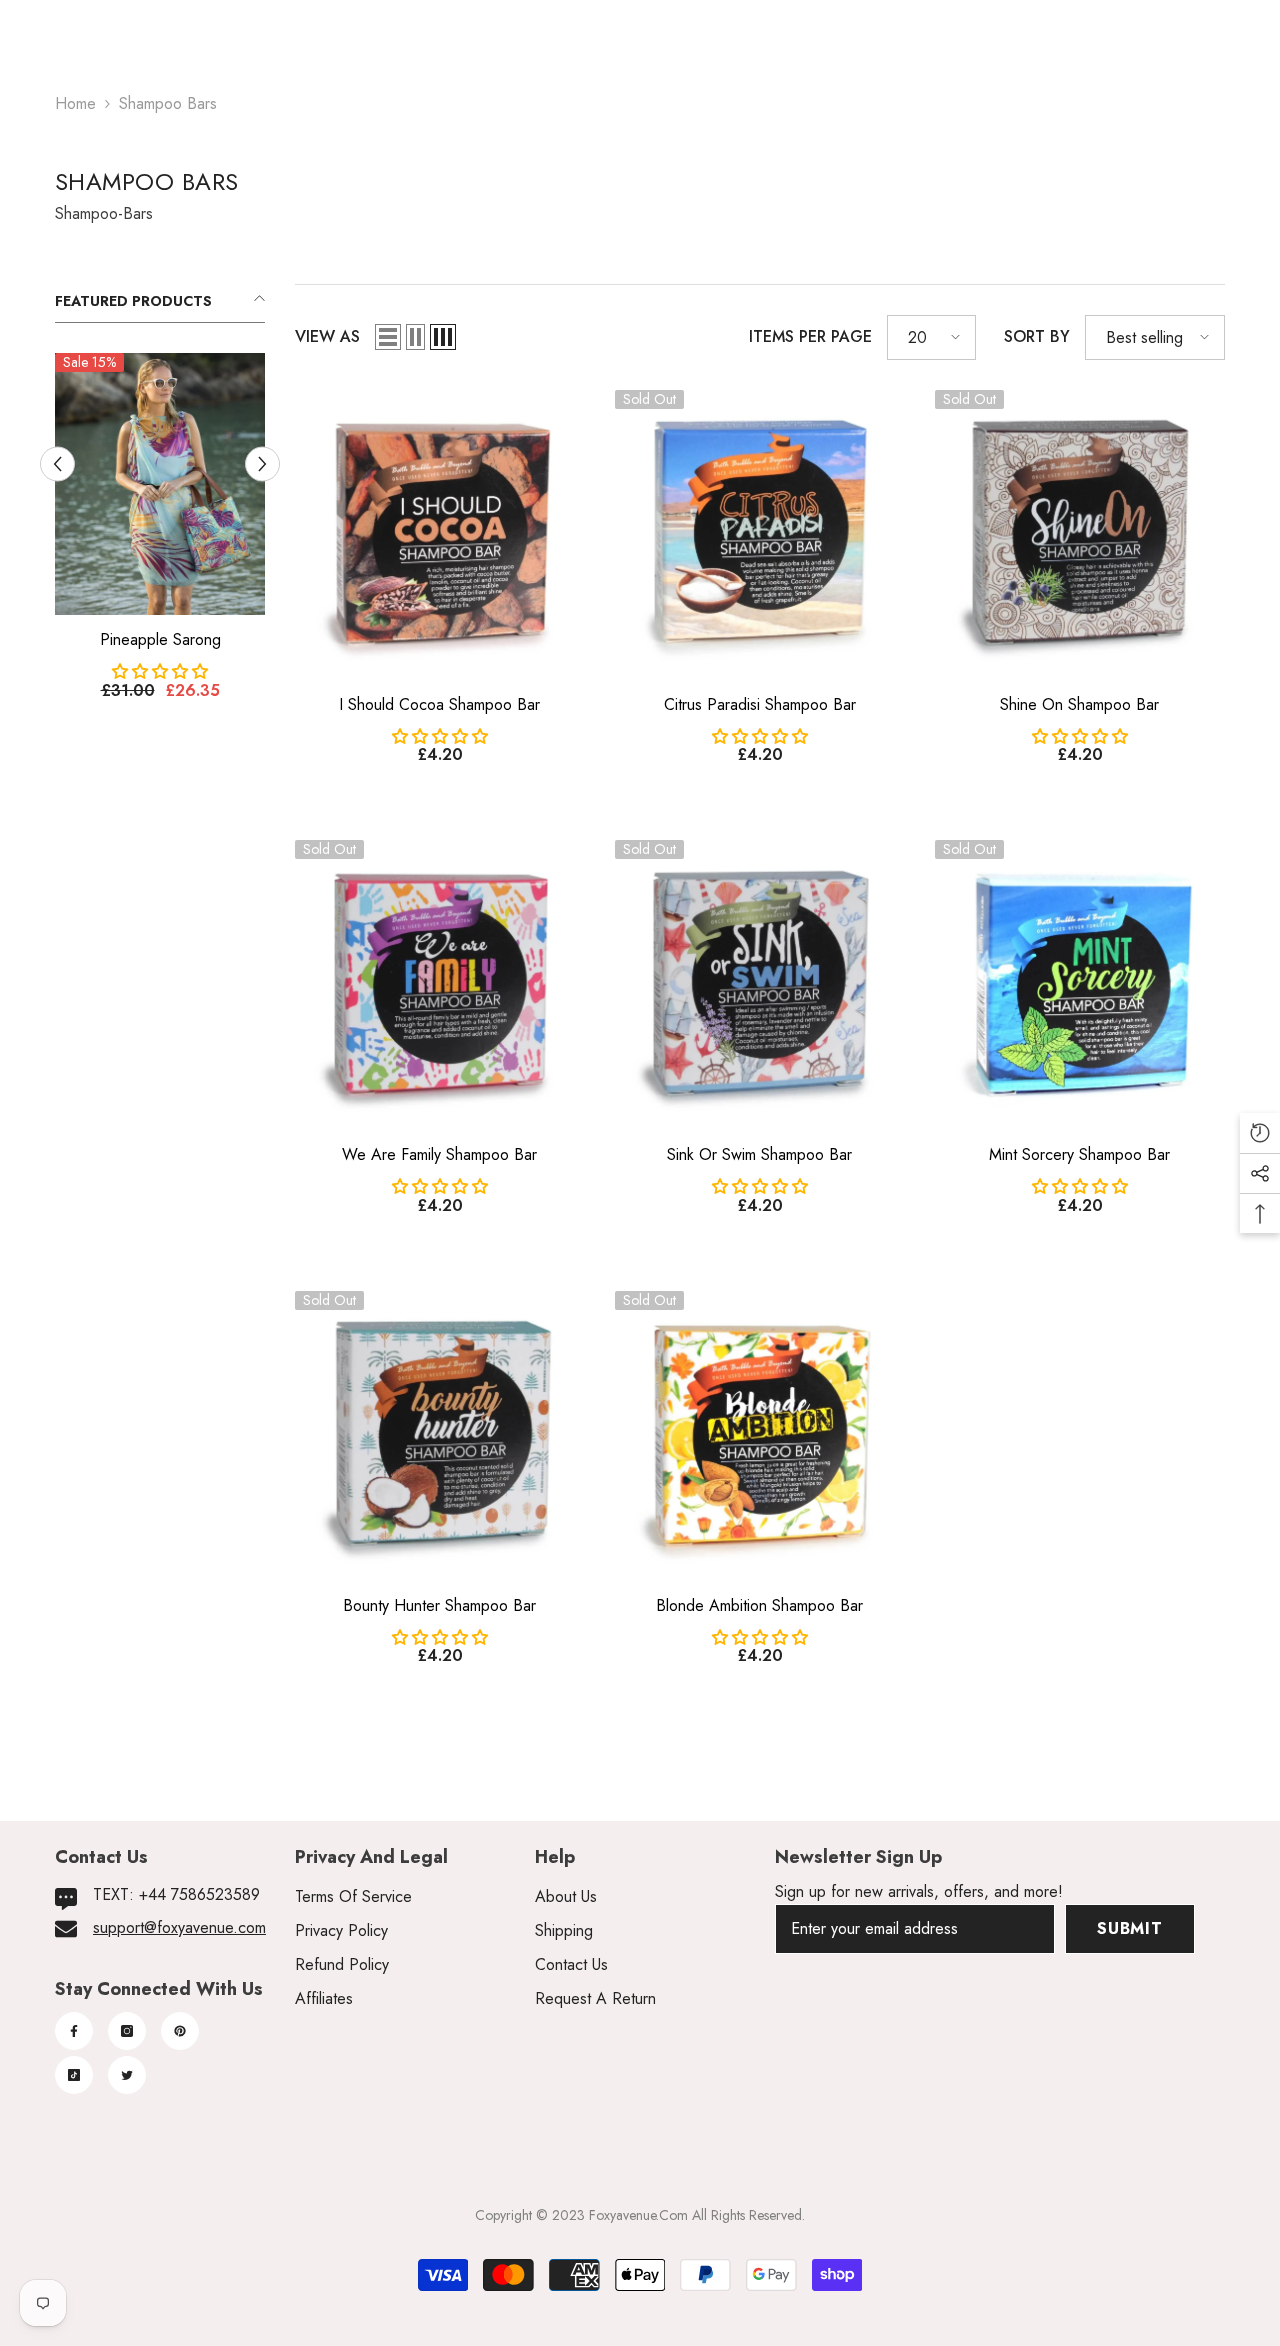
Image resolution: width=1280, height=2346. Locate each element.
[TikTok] (74, 2075)
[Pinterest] (180, 2031)
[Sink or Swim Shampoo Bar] (760, 985)
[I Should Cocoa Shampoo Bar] (440, 535)
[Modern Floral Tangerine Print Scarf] (160, 509)
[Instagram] (127, 2031)
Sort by (1037, 336)
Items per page (810, 336)
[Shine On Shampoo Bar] (1080, 535)
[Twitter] (127, 2075)
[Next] (262, 489)
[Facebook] (74, 2031)
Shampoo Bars (168, 103)
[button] (388, 337)
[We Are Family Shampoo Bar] (440, 985)
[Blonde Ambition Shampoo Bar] (760, 1436)
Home (75, 103)
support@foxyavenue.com (179, 1927)
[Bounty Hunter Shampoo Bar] (440, 1436)
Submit (1130, 1928)
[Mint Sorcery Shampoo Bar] (1080, 985)
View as (327, 336)
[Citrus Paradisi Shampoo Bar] (760, 535)
